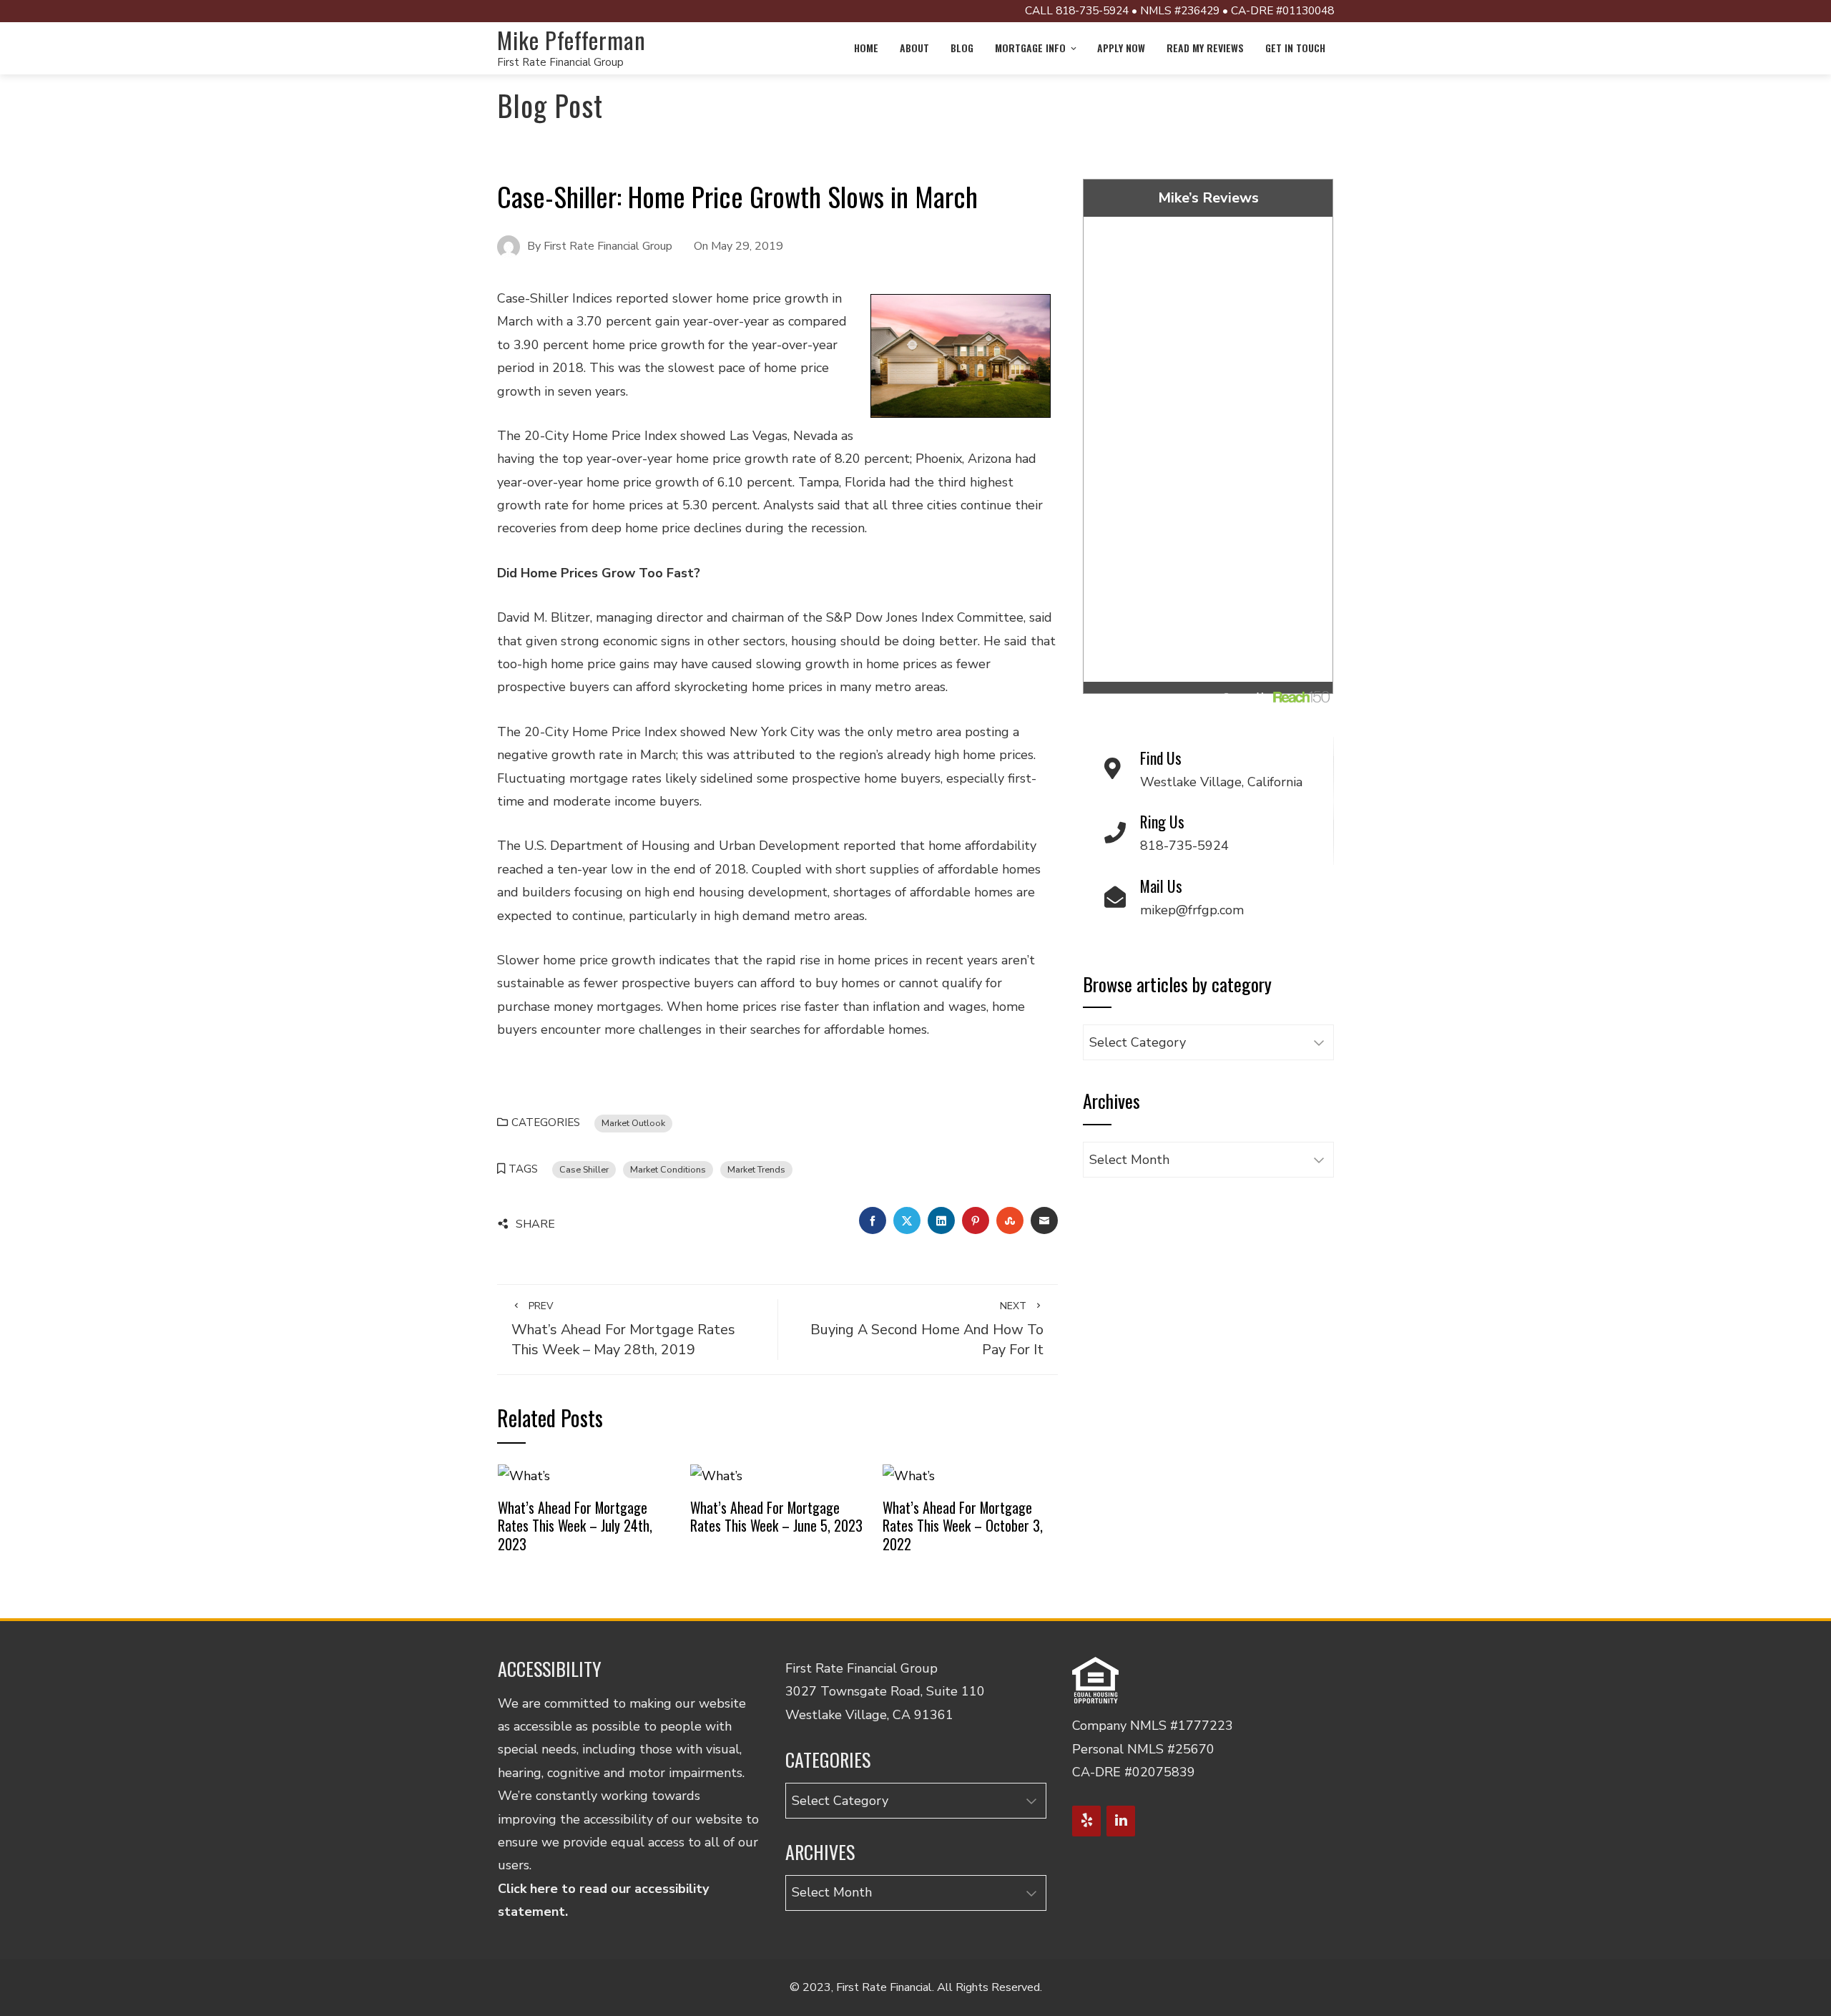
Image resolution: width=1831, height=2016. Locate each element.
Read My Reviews (1205, 48)
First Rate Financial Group (560, 62)
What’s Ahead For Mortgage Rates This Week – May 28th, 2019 (623, 1329)
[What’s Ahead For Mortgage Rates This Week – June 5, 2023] (716, 1475)
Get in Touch (1295, 48)
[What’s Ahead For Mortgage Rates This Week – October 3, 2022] (909, 1475)
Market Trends (756, 1169)
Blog (962, 48)
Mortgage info (1030, 48)
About (914, 48)
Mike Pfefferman (571, 40)
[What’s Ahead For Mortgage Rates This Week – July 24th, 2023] (524, 1475)
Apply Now (1121, 48)
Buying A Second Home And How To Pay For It (927, 1329)
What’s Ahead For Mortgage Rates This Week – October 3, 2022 (963, 1526)
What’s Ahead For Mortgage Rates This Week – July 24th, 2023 (575, 1526)
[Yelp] (1086, 1821)
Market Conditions (668, 1169)
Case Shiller (584, 1169)
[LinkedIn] (1121, 1821)
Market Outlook (633, 1123)
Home (866, 48)
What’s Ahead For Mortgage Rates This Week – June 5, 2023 (776, 1517)
